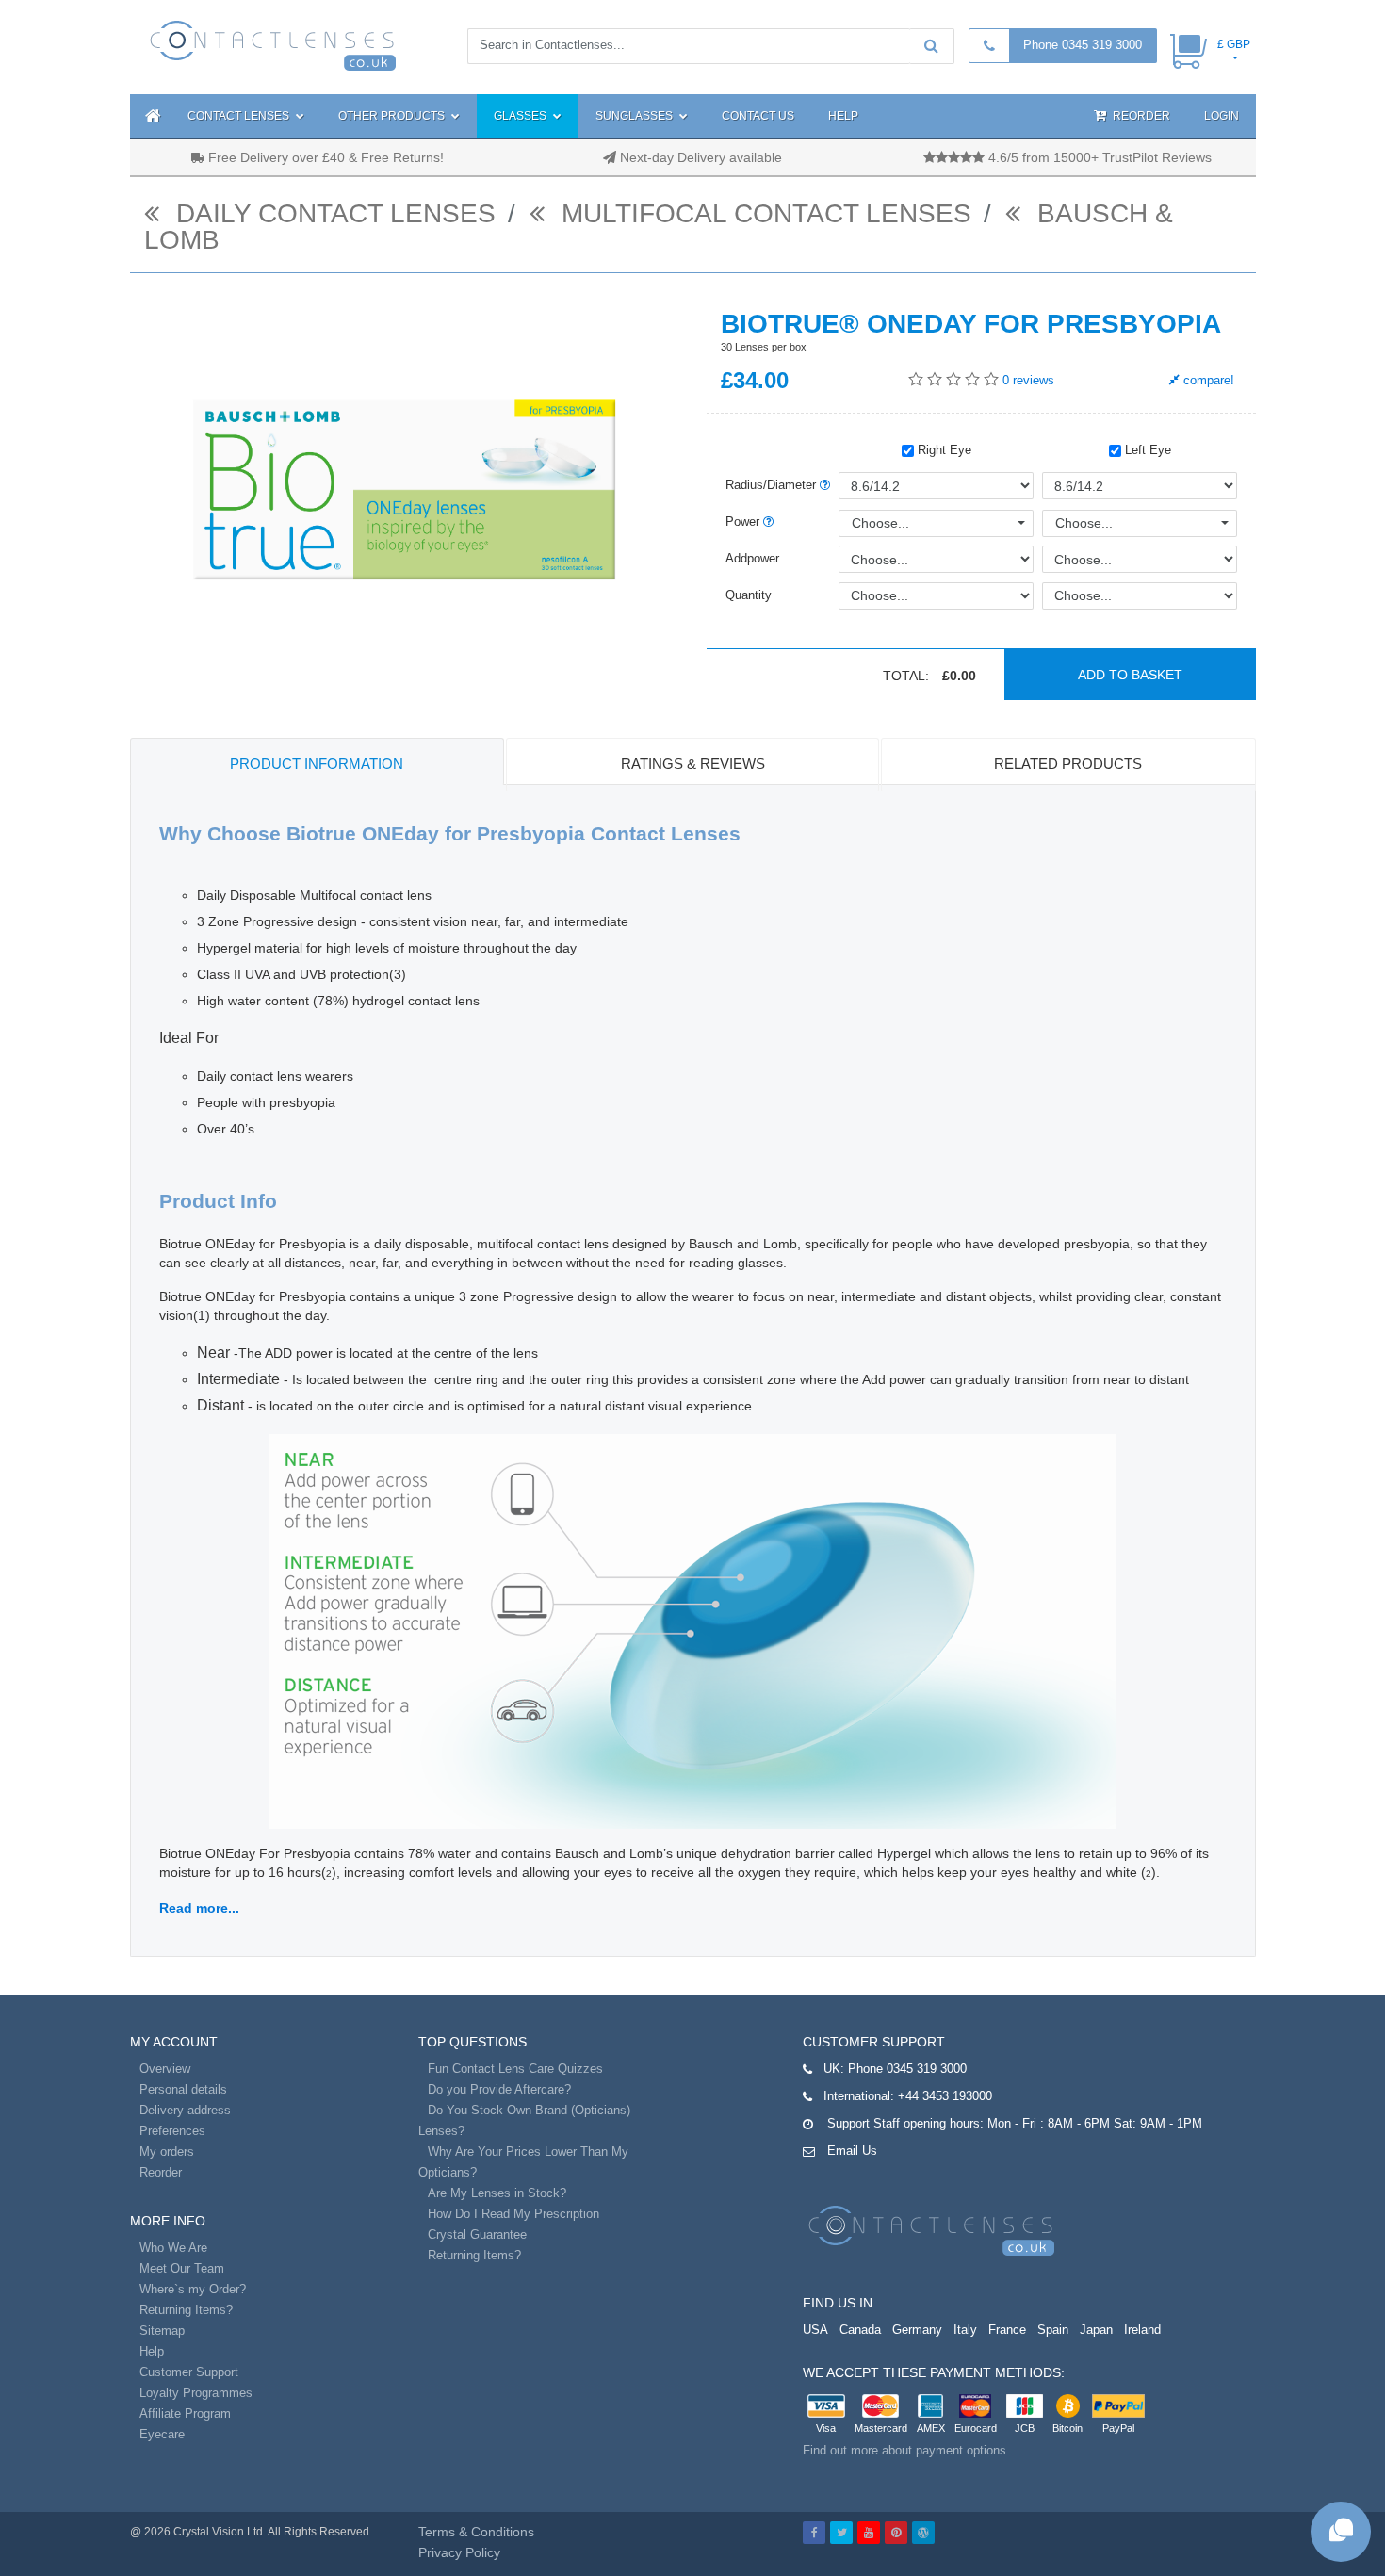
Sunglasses (635, 116)
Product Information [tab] (317, 764)
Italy (965, 2330)
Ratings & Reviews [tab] (693, 764)
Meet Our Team (182, 2268)
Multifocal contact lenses (763, 213)
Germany (917, 2330)
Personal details (183, 2089)
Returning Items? (186, 2310)
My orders (167, 2152)
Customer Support (189, 2372)
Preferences (172, 2131)
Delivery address (185, 2110)
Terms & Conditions (476, 2532)
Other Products (393, 116)
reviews (1028, 380)
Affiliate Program (185, 2413)
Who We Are (173, 2248)
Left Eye (1146, 450)
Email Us (852, 2151)
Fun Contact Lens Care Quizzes (515, 2069)
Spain (1053, 2330)
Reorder (1140, 116)
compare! (1207, 380)
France (1007, 2330)
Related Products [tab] (1068, 764)
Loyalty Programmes (196, 2393)
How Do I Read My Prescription (513, 2214)
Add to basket (1130, 675)
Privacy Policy (459, 2552)
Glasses (521, 116)
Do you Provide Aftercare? (499, 2089)
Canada (860, 2330)
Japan (1096, 2330)
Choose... (880, 523)
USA (815, 2330)
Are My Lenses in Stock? (497, 2193)
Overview (165, 2069)
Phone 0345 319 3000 (1083, 45)
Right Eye (943, 450)
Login (1222, 116)
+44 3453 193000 (945, 2096)
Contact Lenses (240, 116)
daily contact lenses (332, 213)
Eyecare (162, 2434)
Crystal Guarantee (477, 2234)
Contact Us (758, 116)
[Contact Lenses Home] (274, 44)
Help (843, 116)
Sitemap (162, 2331)
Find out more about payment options (904, 2450)
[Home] (150, 116)
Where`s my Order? (193, 2289)
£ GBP (1234, 44)
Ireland (1142, 2330)
